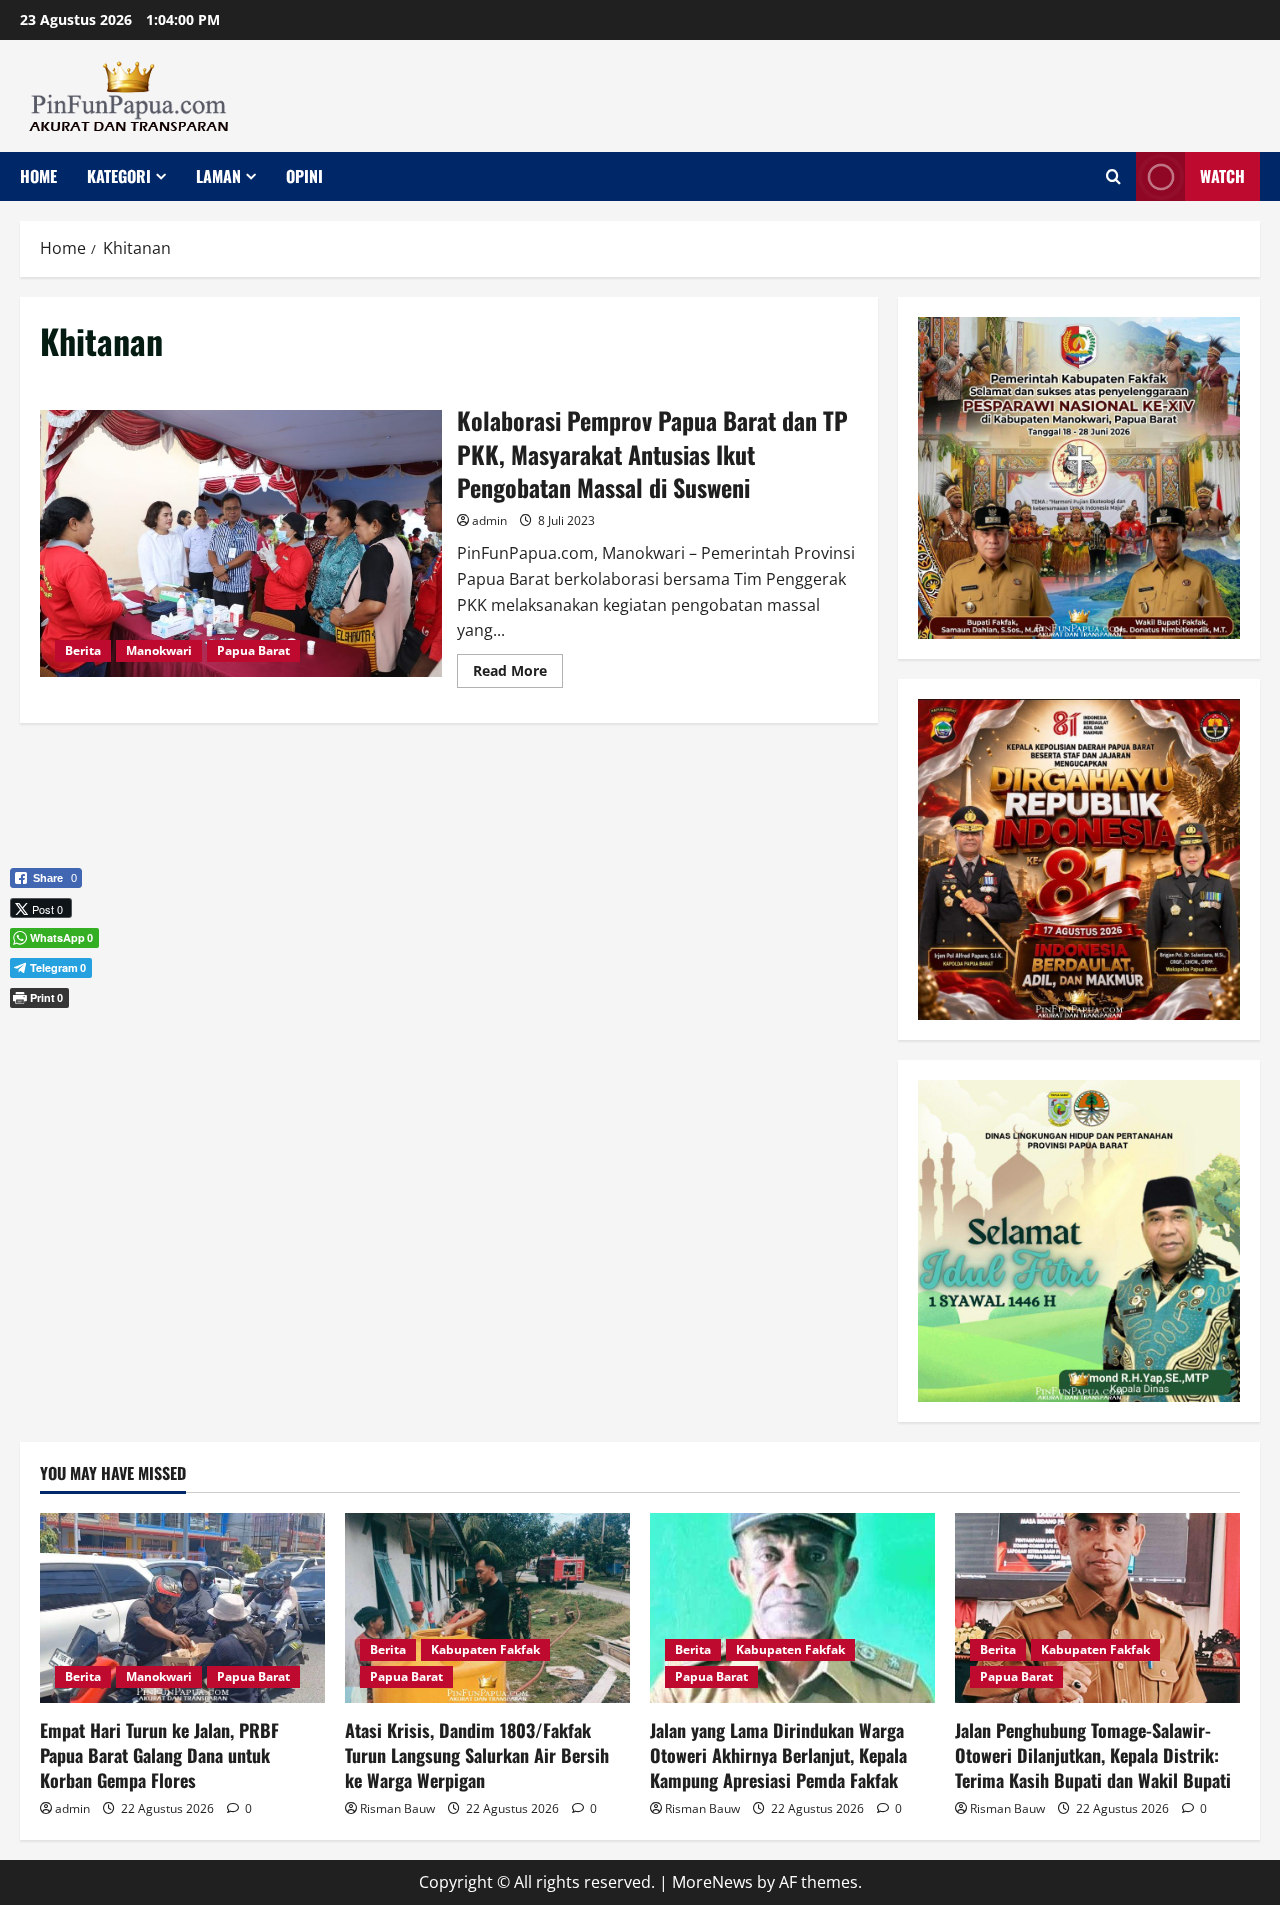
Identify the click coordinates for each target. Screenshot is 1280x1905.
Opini (304, 176)
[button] (46, 1031)
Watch (1222, 176)
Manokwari (159, 650)
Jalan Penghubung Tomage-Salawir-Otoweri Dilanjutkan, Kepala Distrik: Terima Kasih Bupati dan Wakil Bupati (1093, 1755)
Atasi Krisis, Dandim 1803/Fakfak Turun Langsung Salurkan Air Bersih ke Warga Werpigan (477, 1755)
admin (489, 520)
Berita (83, 650)
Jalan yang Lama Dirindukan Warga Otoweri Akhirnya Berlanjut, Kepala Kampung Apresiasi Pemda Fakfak (778, 1755)
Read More (518, 674)
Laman (218, 176)
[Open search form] (1113, 176)
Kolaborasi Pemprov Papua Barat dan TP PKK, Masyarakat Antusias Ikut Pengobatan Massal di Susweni (241, 544)
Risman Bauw (397, 1808)
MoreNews (712, 1882)
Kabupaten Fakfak (485, 1649)
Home (38, 176)
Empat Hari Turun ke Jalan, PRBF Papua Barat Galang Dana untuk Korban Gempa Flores (159, 1755)
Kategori (119, 176)
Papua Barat (253, 650)
